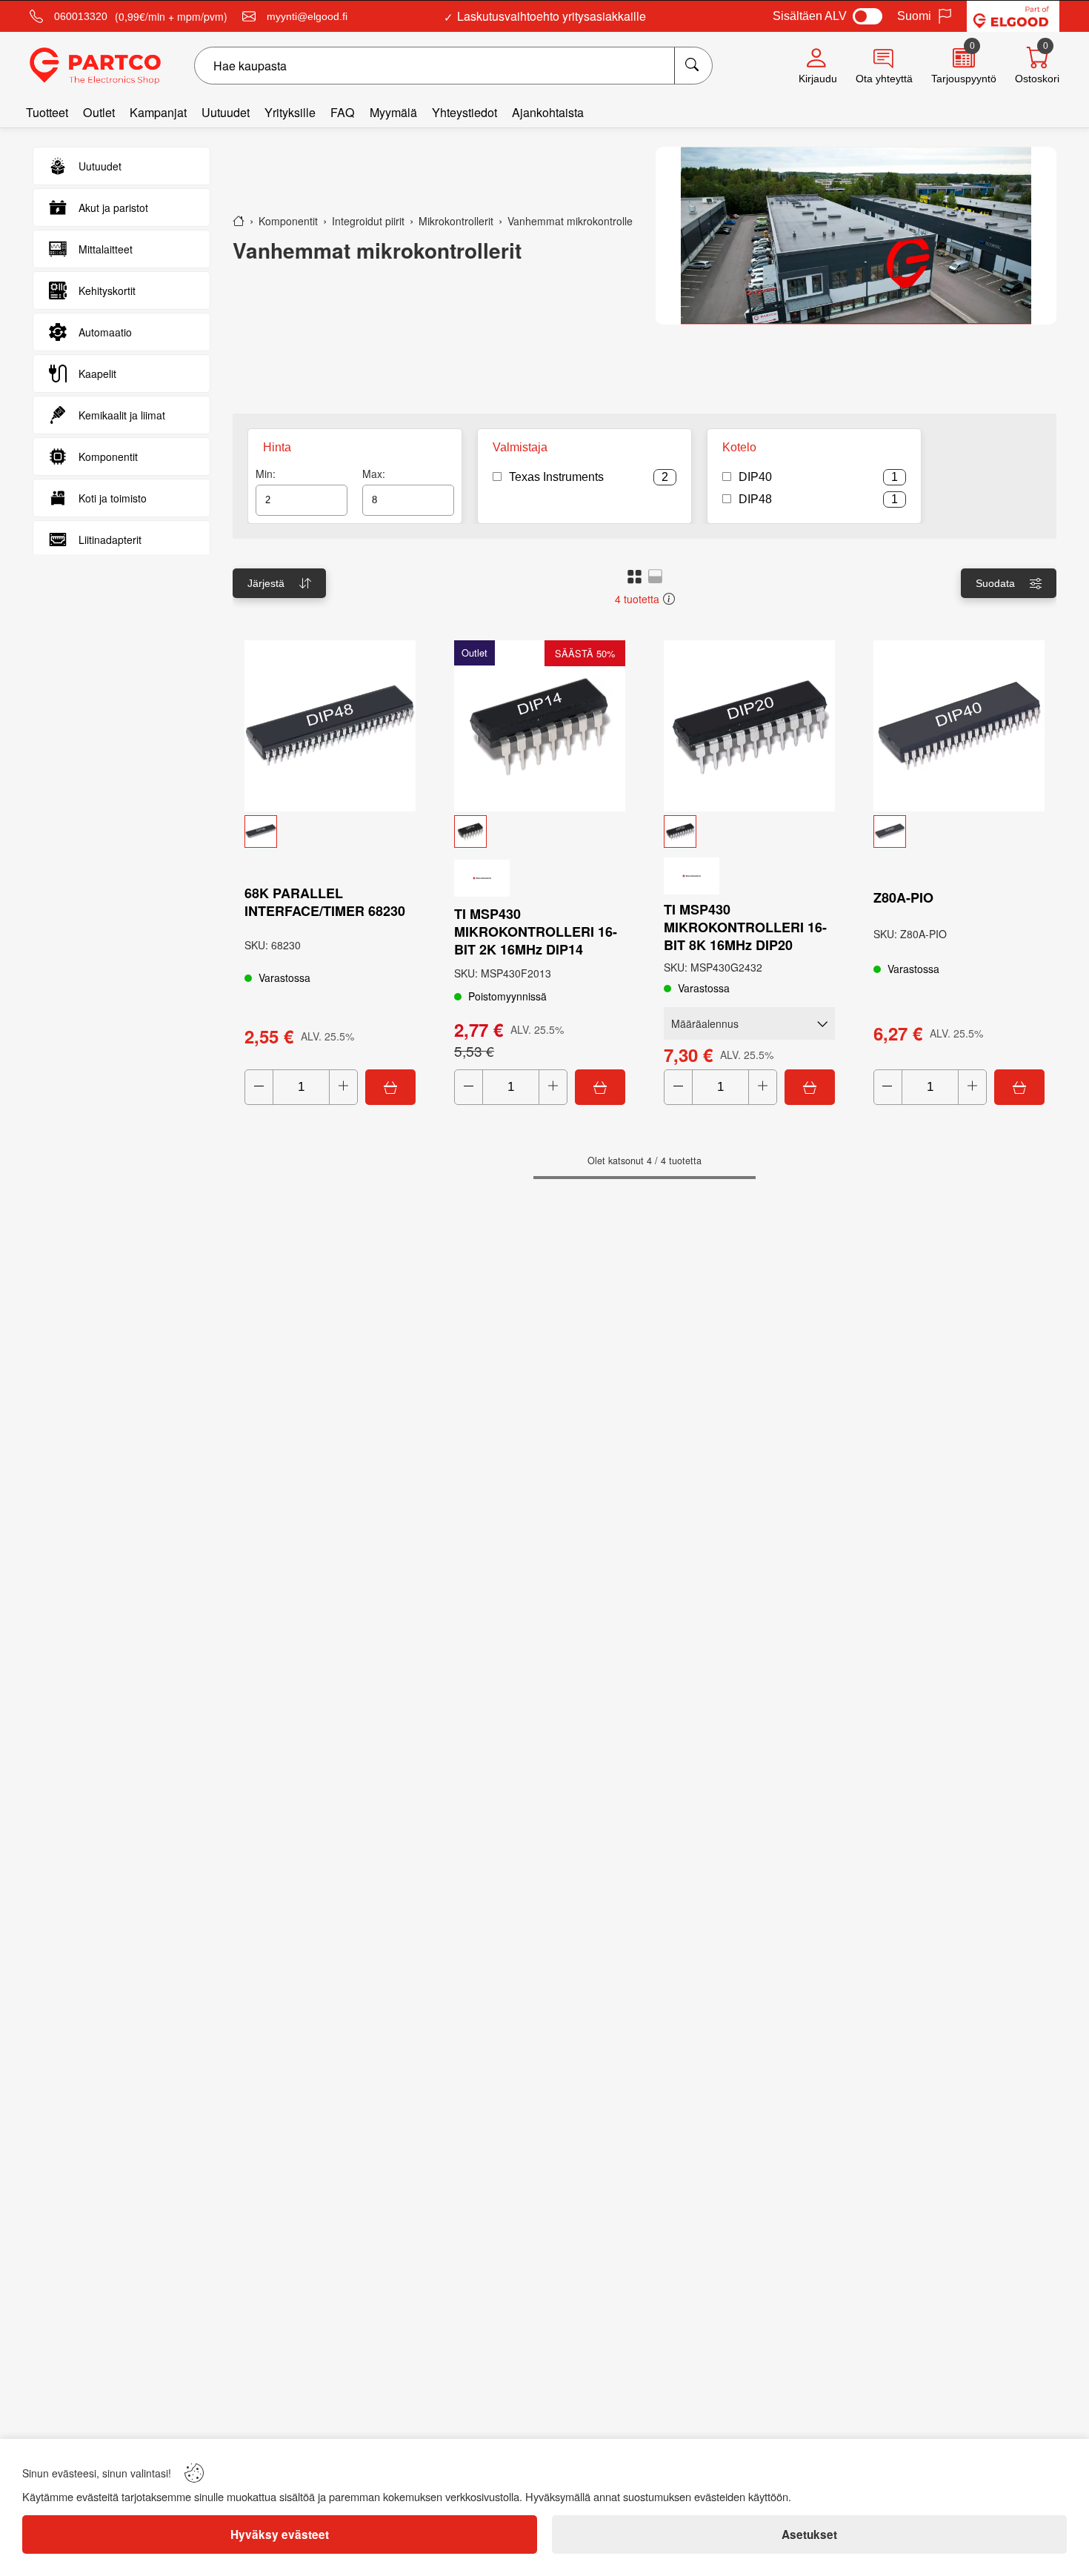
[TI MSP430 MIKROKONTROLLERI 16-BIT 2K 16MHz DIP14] (540, 726)
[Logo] (95, 66)
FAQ (343, 112)
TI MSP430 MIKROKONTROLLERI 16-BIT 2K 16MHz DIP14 (536, 932)
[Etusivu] (239, 221)
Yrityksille (290, 112)
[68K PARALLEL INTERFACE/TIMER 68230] (330, 726)
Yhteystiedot (464, 112)
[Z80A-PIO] (959, 726)
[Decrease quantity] (259, 1087)
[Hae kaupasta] (693, 66)
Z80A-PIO (903, 897)
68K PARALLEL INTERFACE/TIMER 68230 (325, 902)
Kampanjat (158, 112)
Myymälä (393, 112)
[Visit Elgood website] (1013, 16)
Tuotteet (47, 112)
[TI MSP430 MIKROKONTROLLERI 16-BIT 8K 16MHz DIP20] (749, 726)
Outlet (99, 112)
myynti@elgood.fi (307, 16)
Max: (374, 474)
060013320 (81, 16)
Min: (266, 474)
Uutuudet (226, 112)
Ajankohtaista (548, 112)
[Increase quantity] (343, 1087)
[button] (635, 576)
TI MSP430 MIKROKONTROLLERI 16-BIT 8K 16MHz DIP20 (745, 927)
